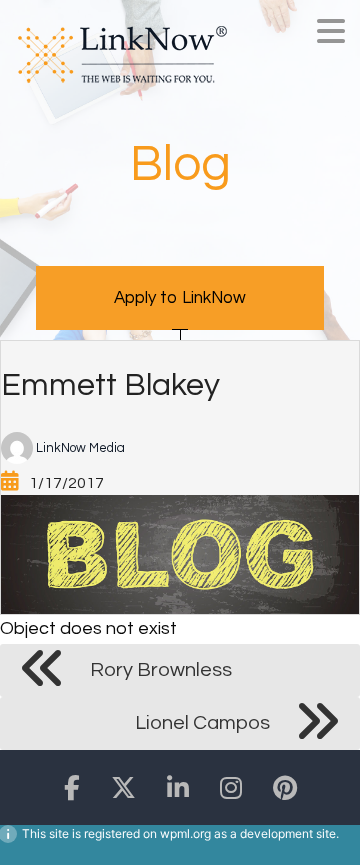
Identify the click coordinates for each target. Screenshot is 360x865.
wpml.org (185, 833)
